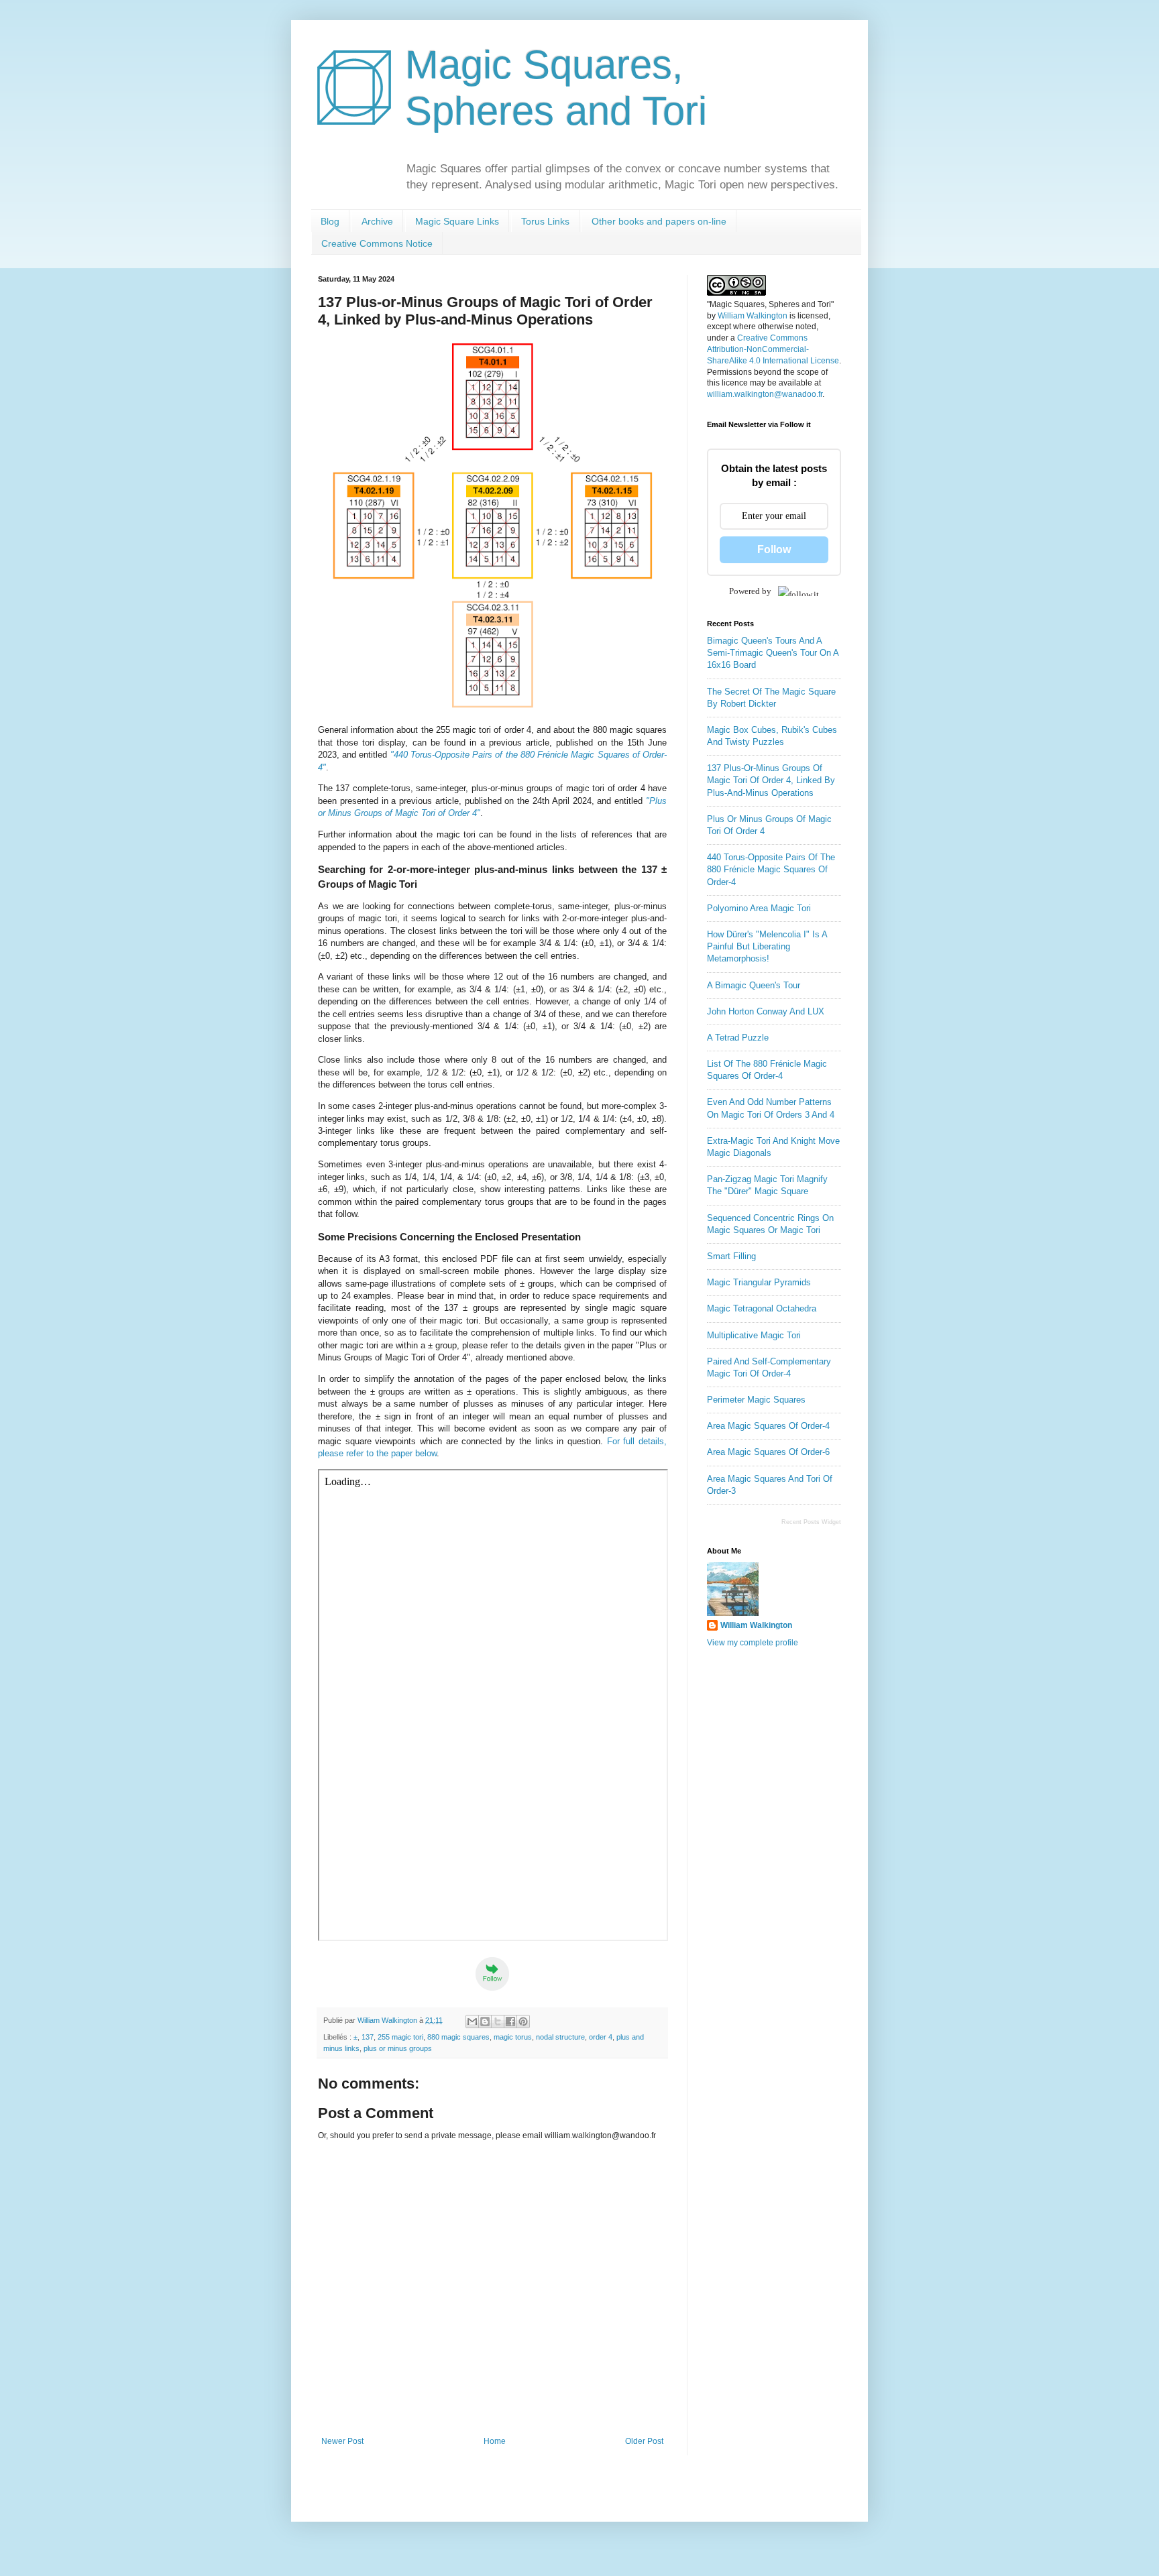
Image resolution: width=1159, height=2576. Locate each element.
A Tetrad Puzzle (738, 1038)
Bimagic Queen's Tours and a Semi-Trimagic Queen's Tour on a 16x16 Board (773, 653)
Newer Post (342, 2441)
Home (495, 2441)
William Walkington (753, 316)
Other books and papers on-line (659, 221)
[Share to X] (498, 2022)
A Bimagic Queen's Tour (754, 985)
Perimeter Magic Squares (756, 1400)
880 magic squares (458, 2037)
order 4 (601, 2037)
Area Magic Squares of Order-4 (768, 1426)
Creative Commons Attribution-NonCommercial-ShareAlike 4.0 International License (773, 349)
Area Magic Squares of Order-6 (768, 1452)
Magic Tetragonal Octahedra (762, 1308)
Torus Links (545, 221)
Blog (330, 221)
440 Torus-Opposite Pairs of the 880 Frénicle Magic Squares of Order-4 (771, 869)
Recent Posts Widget (811, 1522)
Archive (377, 221)
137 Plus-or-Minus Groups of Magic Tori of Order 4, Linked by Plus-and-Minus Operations (771, 780)
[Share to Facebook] (510, 2022)
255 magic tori (400, 2037)
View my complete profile (753, 1643)
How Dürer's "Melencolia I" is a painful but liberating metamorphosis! (767, 946)
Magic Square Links (457, 221)
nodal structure (560, 2037)
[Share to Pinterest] (523, 2022)
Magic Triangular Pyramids (759, 1282)
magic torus (513, 2037)
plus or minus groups (398, 2048)
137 (368, 2037)
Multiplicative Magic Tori (754, 1335)
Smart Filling (731, 1256)
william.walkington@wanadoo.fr (765, 394)
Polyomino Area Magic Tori (759, 908)
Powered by (750, 591)
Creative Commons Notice (377, 243)
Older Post (644, 2441)
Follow (774, 549)
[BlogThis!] (485, 2022)
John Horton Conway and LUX (766, 1011)
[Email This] (472, 2022)
